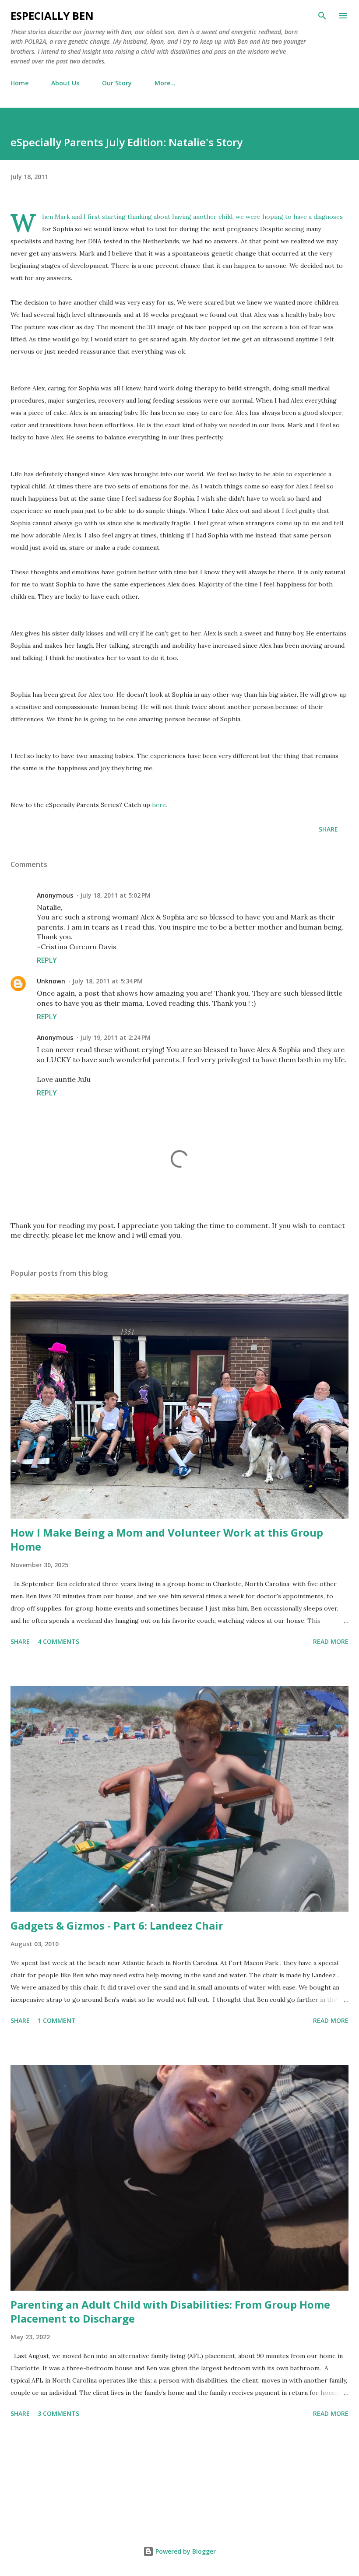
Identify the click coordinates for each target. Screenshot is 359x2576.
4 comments (58, 1641)
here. (160, 805)
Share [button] (328, 829)
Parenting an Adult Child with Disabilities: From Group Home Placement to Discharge (170, 2311)
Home (19, 83)
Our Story (117, 83)
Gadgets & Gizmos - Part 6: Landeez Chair (117, 1925)
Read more (331, 1641)
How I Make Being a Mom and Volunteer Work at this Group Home (167, 1539)
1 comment (57, 2020)
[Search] (322, 16)
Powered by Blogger (185, 2551)
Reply (47, 960)
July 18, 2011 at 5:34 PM (107, 981)
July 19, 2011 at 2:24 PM (115, 1037)
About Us (65, 83)
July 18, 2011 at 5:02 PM (115, 895)
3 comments (58, 2413)
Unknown (51, 981)
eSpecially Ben (52, 16)
